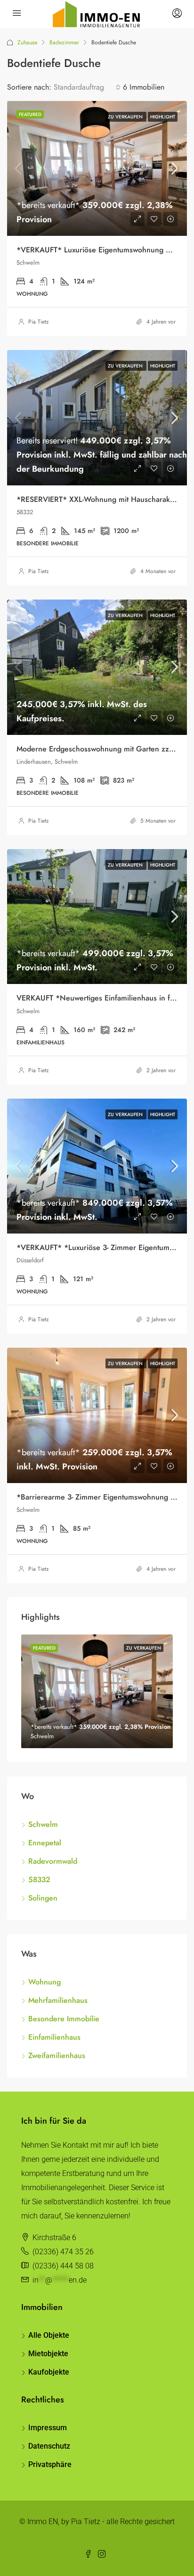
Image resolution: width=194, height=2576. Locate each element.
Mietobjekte (48, 2354)
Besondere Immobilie (64, 2019)
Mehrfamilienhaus (58, 2000)
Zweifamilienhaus (57, 2055)
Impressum (48, 2428)
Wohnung (44, 1982)
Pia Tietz (39, 322)
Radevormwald (53, 1861)
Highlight (163, 117)
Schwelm (43, 1824)
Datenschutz (49, 2446)
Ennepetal (45, 1843)
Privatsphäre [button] (50, 2464)
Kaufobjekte (49, 2372)
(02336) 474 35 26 (63, 2252)
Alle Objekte (49, 2335)
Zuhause (27, 42)
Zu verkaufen (126, 117)
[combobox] (87, 87)
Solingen (43, 1898)
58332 (39, 1880)
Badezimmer (64, 42)
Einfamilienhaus (54, 2037)
